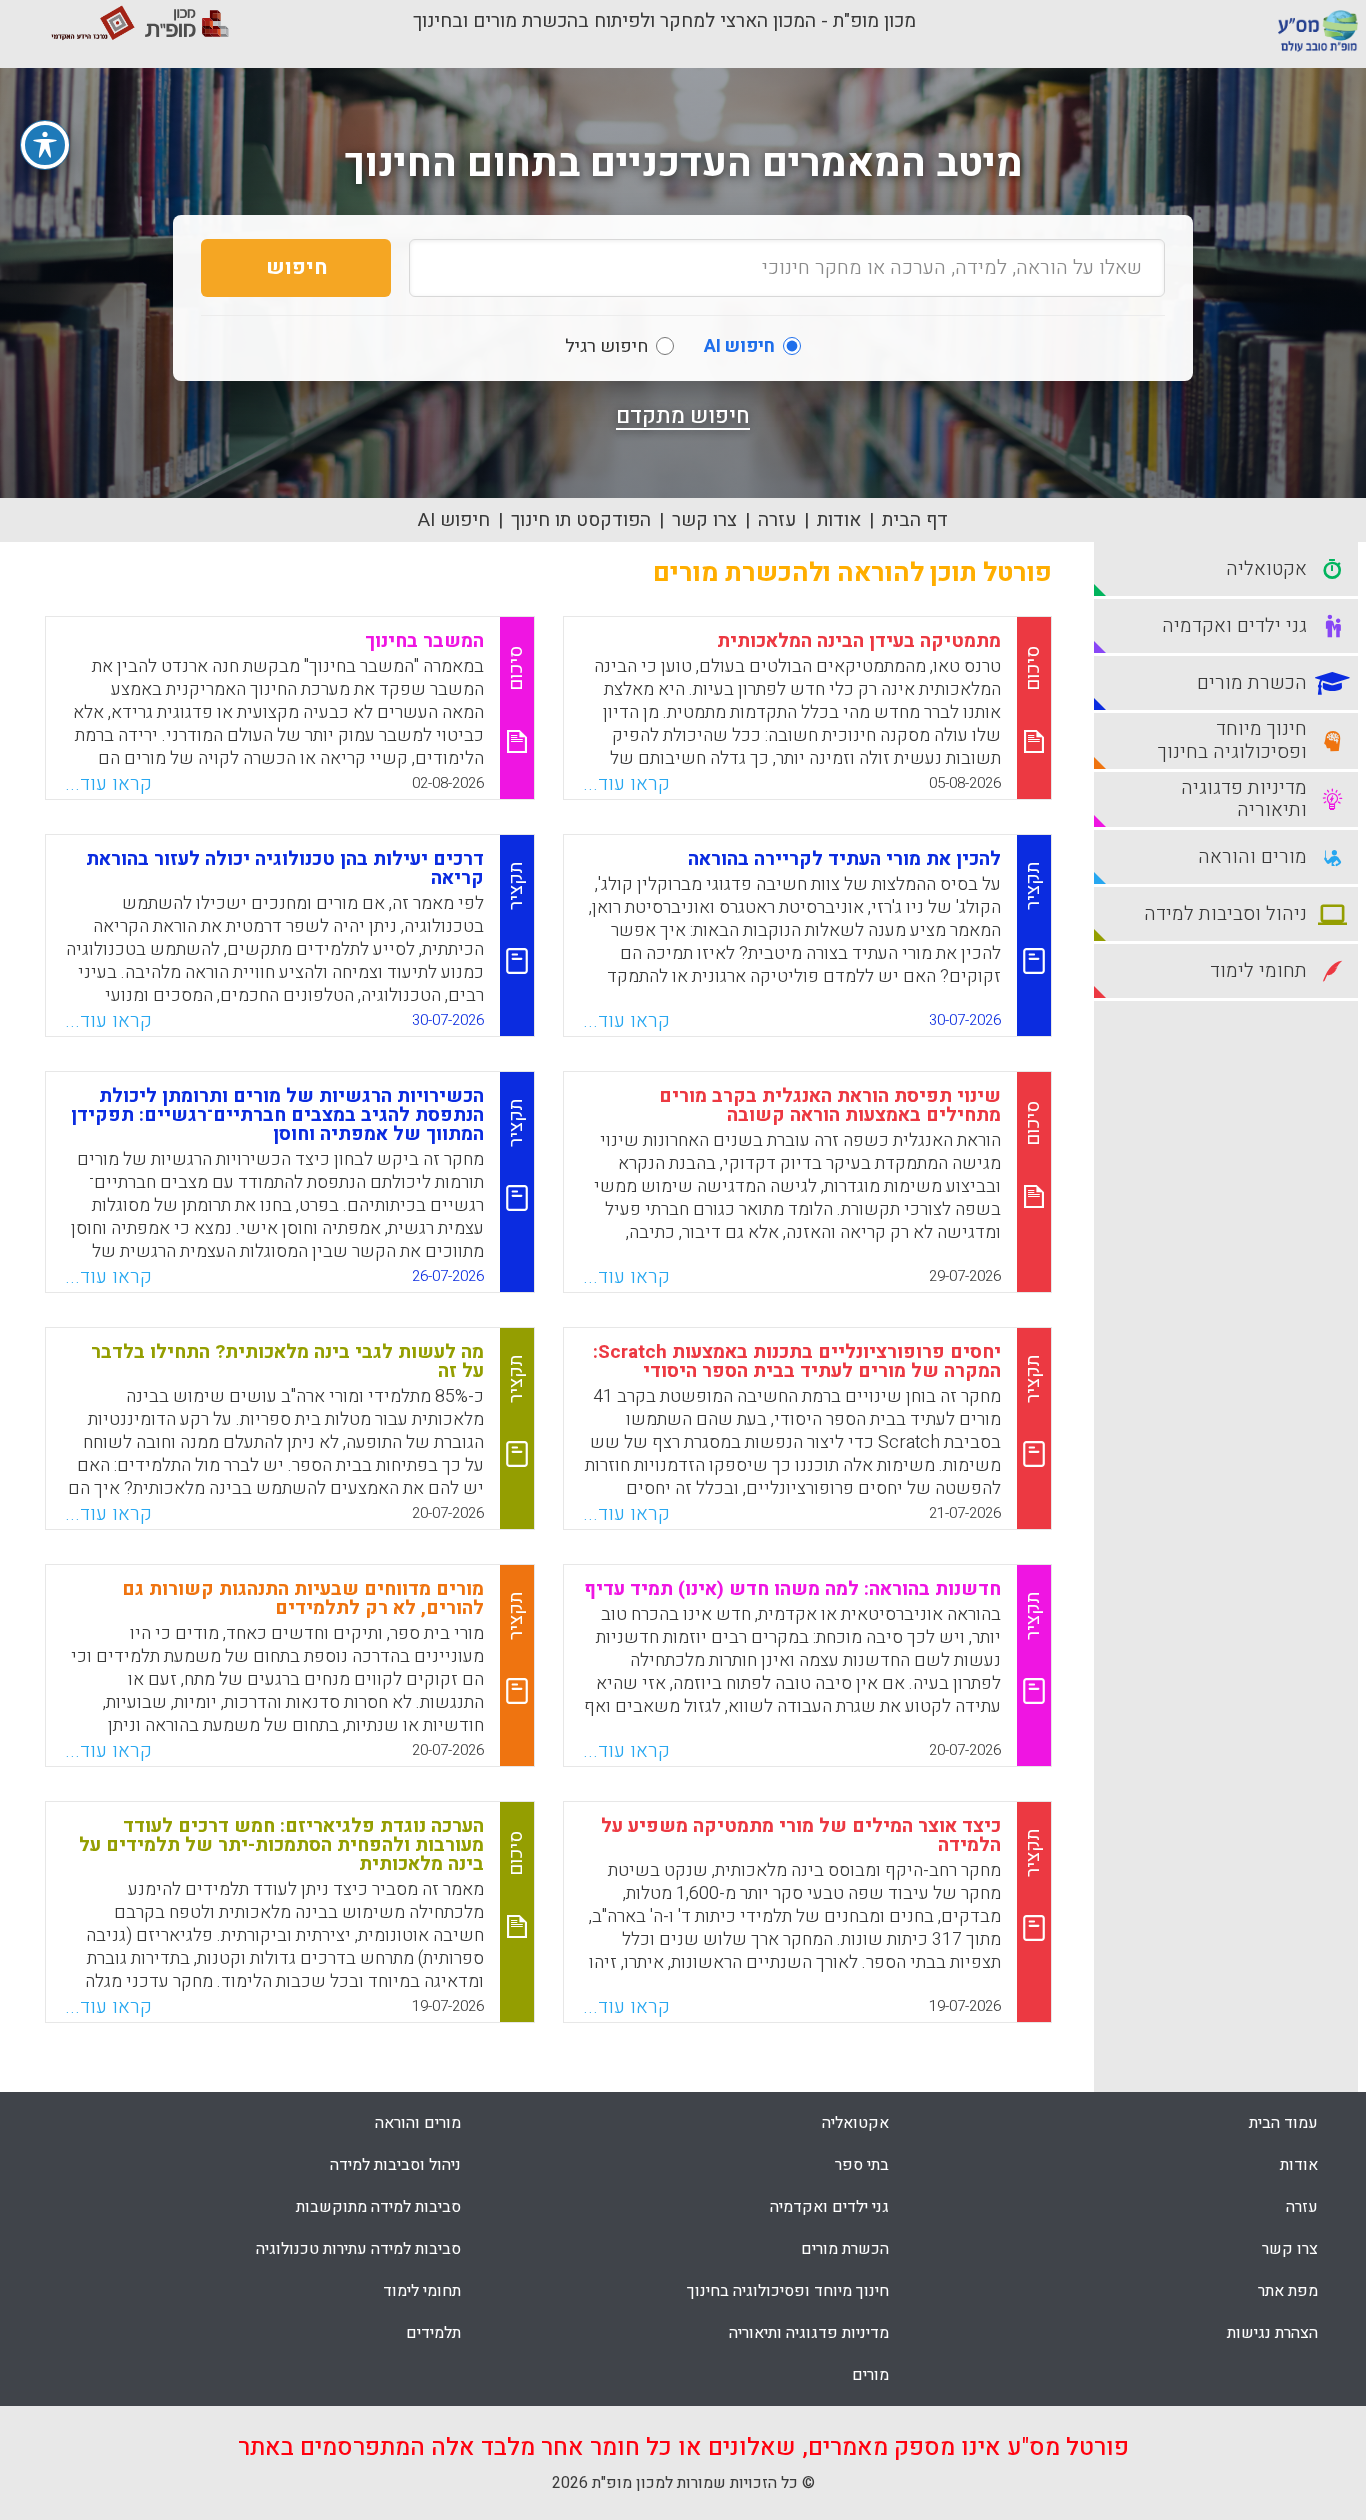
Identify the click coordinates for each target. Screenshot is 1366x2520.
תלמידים (433, 2333)
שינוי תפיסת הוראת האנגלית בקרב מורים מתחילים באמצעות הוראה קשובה (830, 1105)
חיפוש (296, 267)
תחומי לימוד (422, 2291)
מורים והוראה (418, 2123)
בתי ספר (862, 2165)
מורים (870, 2375)
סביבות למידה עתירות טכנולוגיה (358, 2249)
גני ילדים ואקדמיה (829, 2207)
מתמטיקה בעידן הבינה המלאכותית (859, 641)
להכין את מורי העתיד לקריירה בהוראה (844, 859)
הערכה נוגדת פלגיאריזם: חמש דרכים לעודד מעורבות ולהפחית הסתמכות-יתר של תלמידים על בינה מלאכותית (281, 1845)
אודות (839, 520)
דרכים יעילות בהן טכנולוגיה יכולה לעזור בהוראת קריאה (285, 868)
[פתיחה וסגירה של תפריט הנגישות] (45, 145)
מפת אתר (1288, 2291)
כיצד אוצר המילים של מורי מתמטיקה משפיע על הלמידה (801, 1835)
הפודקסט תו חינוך (581, 520)
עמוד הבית (1283, 2123)
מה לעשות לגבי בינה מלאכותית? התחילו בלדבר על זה (287, 1361)
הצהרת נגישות (1272, 2333)
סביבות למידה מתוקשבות (378, 2207)
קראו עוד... (626, 784)
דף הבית (915, 520)
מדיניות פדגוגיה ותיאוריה (809, 2333)
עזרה (777, 520)
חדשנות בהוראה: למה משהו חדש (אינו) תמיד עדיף (792, 1589)
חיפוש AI (454, 520)
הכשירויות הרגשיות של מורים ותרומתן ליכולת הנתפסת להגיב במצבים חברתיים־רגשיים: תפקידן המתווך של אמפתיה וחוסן (277, 1115)
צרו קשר (704, 520)
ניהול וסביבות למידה (395, 2165)
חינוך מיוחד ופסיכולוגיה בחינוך (788, 2291)
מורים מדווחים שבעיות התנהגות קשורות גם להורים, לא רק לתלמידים (303, 1598)
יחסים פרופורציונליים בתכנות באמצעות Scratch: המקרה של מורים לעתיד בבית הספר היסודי (797, 1361)
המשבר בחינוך (424, 641)
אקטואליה (855, 2123)
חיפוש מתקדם (683, 416)
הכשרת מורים (845, 2249)
